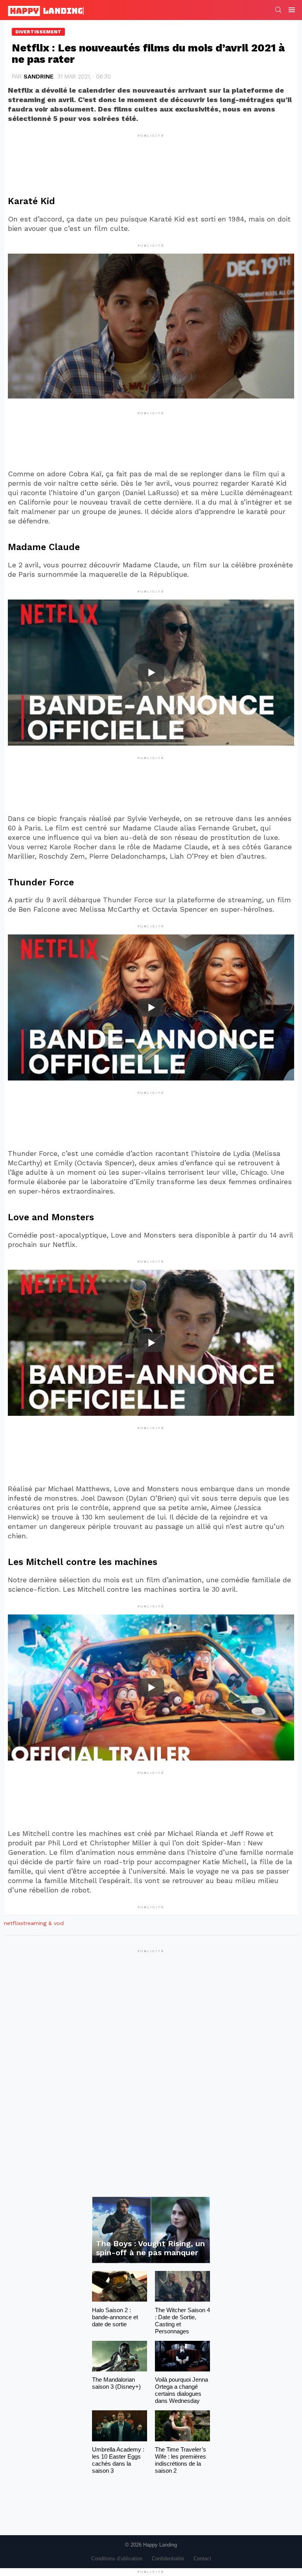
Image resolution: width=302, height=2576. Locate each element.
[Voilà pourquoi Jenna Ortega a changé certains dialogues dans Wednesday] (182, 2356)
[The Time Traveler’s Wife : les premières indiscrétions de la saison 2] (182, 2426)
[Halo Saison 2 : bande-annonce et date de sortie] (120, 2286)
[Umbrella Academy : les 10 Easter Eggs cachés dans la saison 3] (120, 2426)
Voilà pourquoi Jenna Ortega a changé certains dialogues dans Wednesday (181, 2390)
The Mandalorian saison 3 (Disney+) (116, 2383)
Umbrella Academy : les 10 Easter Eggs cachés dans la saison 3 (118, 2460)
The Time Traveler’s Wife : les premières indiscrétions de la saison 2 (180, 2460)
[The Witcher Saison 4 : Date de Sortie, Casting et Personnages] (182, 2286)
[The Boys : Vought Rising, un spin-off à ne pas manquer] (151, 2230)
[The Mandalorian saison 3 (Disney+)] (120, 2356)
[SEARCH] (278, 10)
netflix (12, 1923)
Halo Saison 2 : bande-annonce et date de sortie (115, 2317)
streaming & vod (42, 1923)
